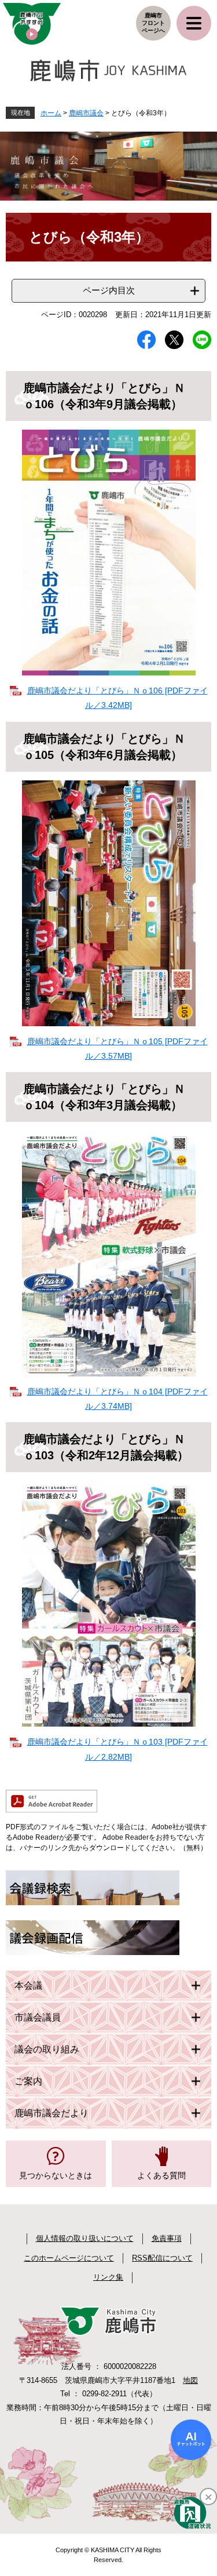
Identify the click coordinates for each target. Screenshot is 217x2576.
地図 (190, 2380)
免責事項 (167, 2238)
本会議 (28, 1985)
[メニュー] (194, 23)
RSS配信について (162, 2258)
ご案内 (28, 2081)
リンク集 (108, 2277)
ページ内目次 (109, 290)
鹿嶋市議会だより (52, 2113)
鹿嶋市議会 (86, 113)
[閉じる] (208, 2497)
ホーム (51, 113)
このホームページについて (69, 2258)
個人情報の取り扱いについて (85, 2238)
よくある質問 (161, 2175)
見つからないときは (56, 2175)
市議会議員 (38, 2017)
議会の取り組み (47, 2049)
